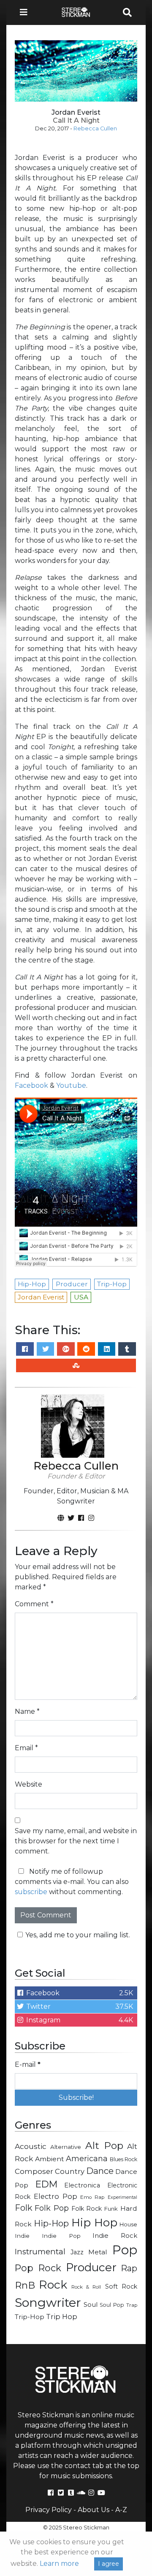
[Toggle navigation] (26, 12)
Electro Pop (56, 2196)
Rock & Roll (86, 2287)
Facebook (31, 1085)
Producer (91, 2267)
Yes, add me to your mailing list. (78, 1935)
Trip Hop (62, 2317)
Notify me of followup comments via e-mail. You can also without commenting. (72, 1882)
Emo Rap (92, 2197)
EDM (46, 2184)
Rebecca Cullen (95, 128)
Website (28, 1784)
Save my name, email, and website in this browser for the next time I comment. (76, 1841)
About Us (94, 2510)
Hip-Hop (51, 2223)
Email (26, 1748)
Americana (87, 2158)
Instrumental (40, 2252)
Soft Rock (121, 2286)
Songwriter (48, 2302)
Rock (53, 2285)
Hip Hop (94, 2222)
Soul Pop (112, 2305)
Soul (91, 2305)
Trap (132, 2305)
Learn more (59, 2564)
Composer (34, 2171)
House (128, 2224)
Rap (129, 2268)
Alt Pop (104, 2146)
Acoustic (31, 2146)
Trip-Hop (30, 2317)
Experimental (122, 2197)
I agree (109, 2564)
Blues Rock (124, 2159)
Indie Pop (61, 2236)
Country (70, 2171)
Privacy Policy (49, 2510)
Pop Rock (38, 2268)
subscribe (31, 1892)
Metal (98, 2252)
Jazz (77, 2252)
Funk (111, 2209)
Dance (100, 2171)
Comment (34, 1604)
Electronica (82, 2185)
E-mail (28, 2064)
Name (27, 1711)
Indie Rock (115, 2236)
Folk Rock (87, 2209)
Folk (23, 2208)
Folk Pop (52, 2208)
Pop (125, 2250)
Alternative (66, 2147)
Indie (22, 2236)
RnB (25, 2285)
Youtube (71, 1085)
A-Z (121, 2510)
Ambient (50, 2159)
